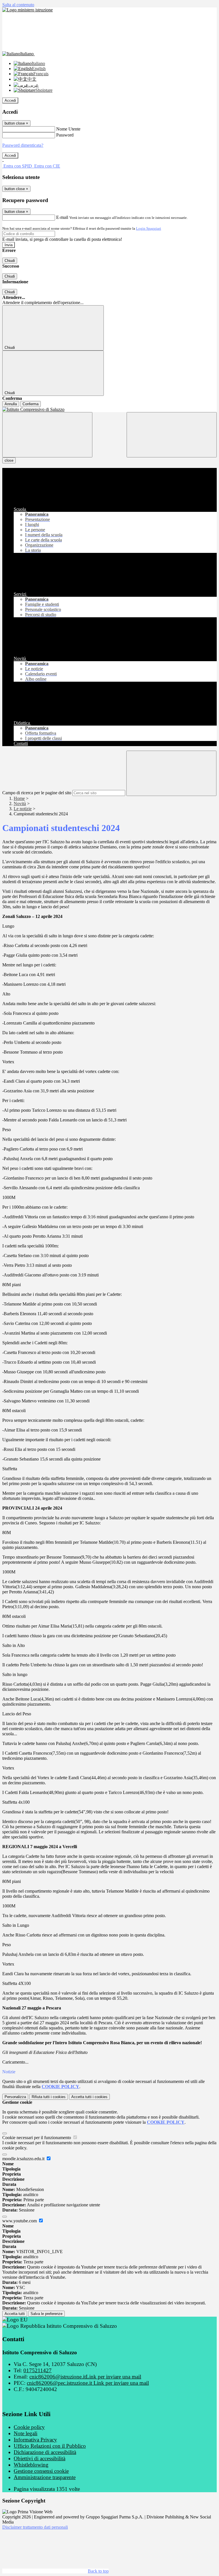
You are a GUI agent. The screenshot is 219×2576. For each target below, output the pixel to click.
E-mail (62, 217)
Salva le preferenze (46, 2314)
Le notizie (23, 809)
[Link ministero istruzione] (28, 10)
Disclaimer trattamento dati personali (35, 2527)
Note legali (26, 2433)
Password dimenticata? (23, 145)
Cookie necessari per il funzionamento (37, 2138)
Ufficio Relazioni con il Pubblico (50, 2446)
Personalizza (15, 2097)
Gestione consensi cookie (41, 2471)
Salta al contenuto (18, 5)
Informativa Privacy (35, 2440)
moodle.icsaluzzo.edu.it (24, 2159)
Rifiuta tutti (49, 2097)
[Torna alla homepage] (109, 410)
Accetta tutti (89, 2097)
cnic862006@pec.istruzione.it (88, 2383)
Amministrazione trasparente (45, 2477)
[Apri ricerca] (172, 435)
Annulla (11, 404)
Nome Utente (68, 129)
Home (19, 798)
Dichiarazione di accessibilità (45, 2452)
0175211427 (37, 2370)
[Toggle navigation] (47, 435)
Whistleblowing (31, 2465)
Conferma (31, 404)
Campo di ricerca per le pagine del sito (37, 793)
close (9, 460)
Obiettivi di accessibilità (39, 2458)
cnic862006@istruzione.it (85, 2377)
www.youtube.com (20, 2221)
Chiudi (10, 261)
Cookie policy (29, 2427)
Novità (20, 804)
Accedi (10, 100)
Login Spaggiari (149, 228)
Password (65, 135)
